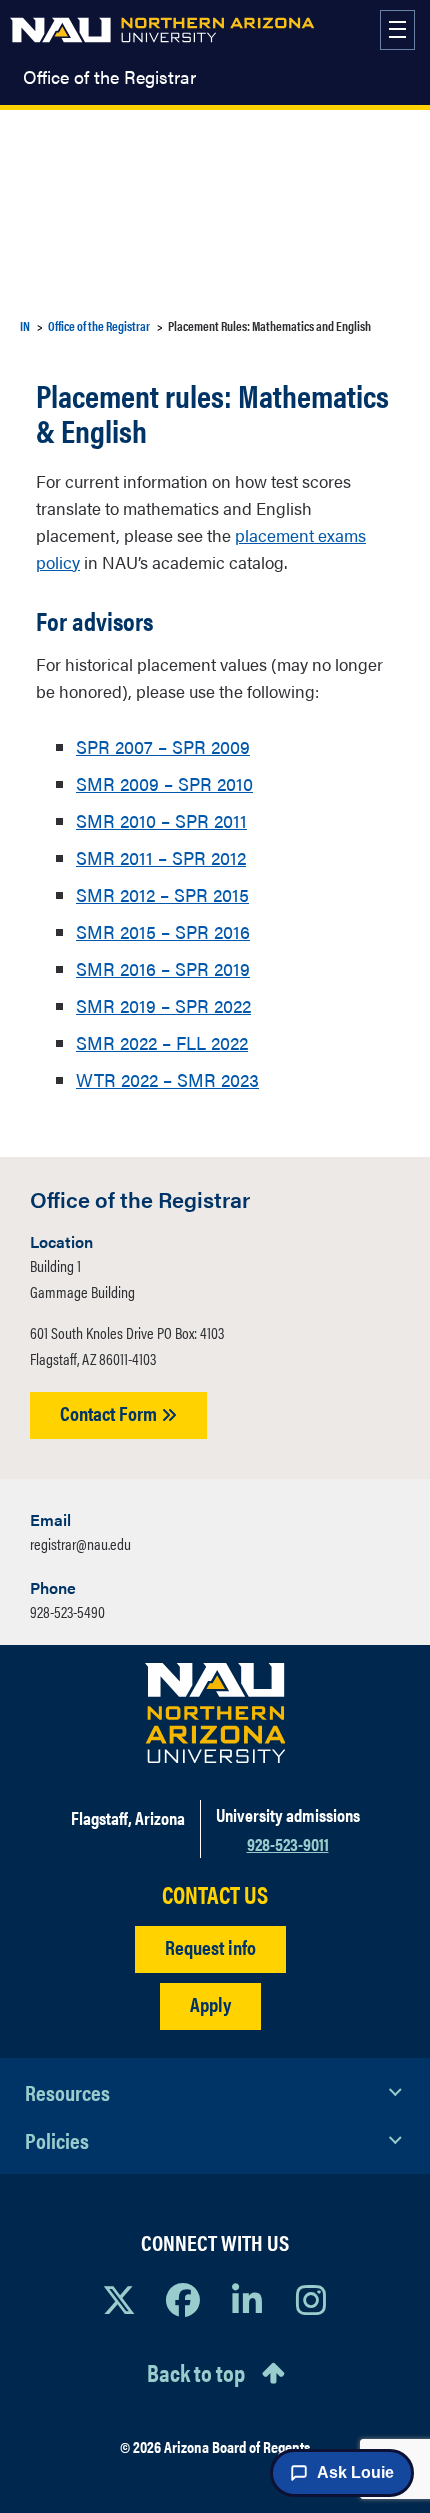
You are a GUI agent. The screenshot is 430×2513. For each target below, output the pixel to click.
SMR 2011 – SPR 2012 (161, 857)
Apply (210, 2003)
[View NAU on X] (119, 2299)
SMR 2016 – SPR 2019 (163, 968)
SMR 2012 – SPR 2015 (162, 894)
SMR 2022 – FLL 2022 (162, 1042)
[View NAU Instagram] (311, 2299)
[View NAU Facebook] (183, 2299)
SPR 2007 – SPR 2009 (163, 746)
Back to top (196, 2372)
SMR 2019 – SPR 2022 (163, 1005)
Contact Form (110, 1412)
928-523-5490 (67, 1611)
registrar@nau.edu (80, 1543)
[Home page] (162, 30)
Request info (210, 1946)
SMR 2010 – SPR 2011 (161, 820)
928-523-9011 (288, 1843)
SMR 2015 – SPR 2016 (163, 931)
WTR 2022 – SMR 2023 (167, 1079)
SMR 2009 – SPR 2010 (164, 783)
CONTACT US (215, 1894)
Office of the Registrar (109, 77)
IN (25, 325)
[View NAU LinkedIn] (247, 2299)
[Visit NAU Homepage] (215, 1713)
